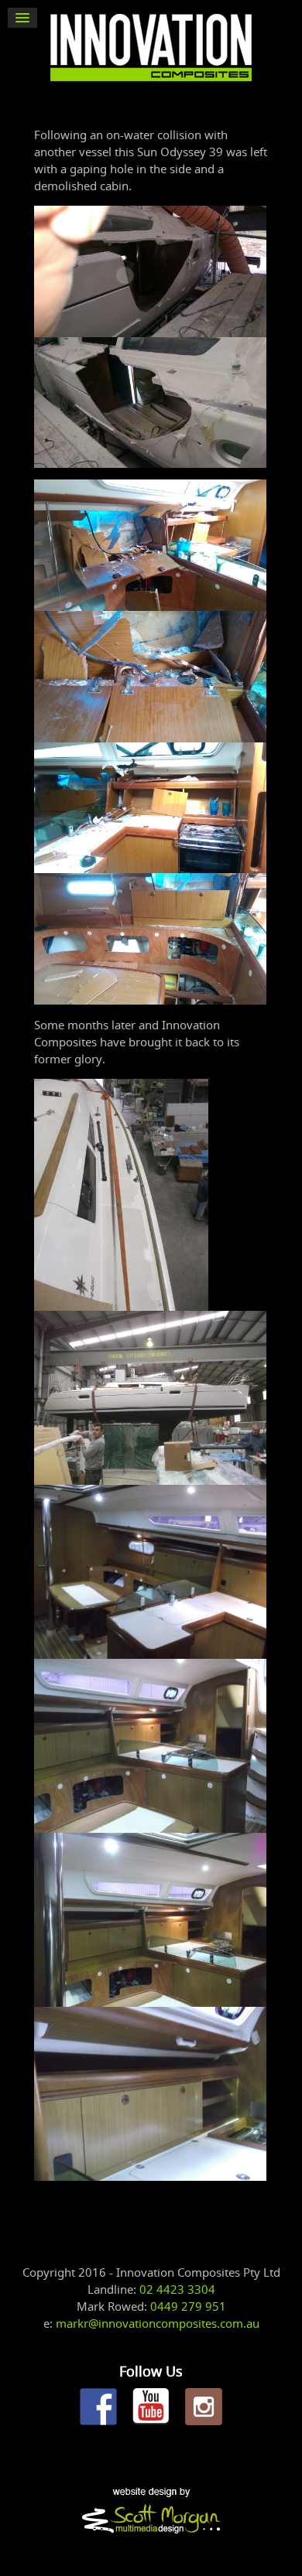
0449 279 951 (188, 2306)
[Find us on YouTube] (151, 2407)
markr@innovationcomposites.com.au (158, 2323)
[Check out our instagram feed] (204, 2407)
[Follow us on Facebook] (98, 2407)
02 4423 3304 (177, 2289)
